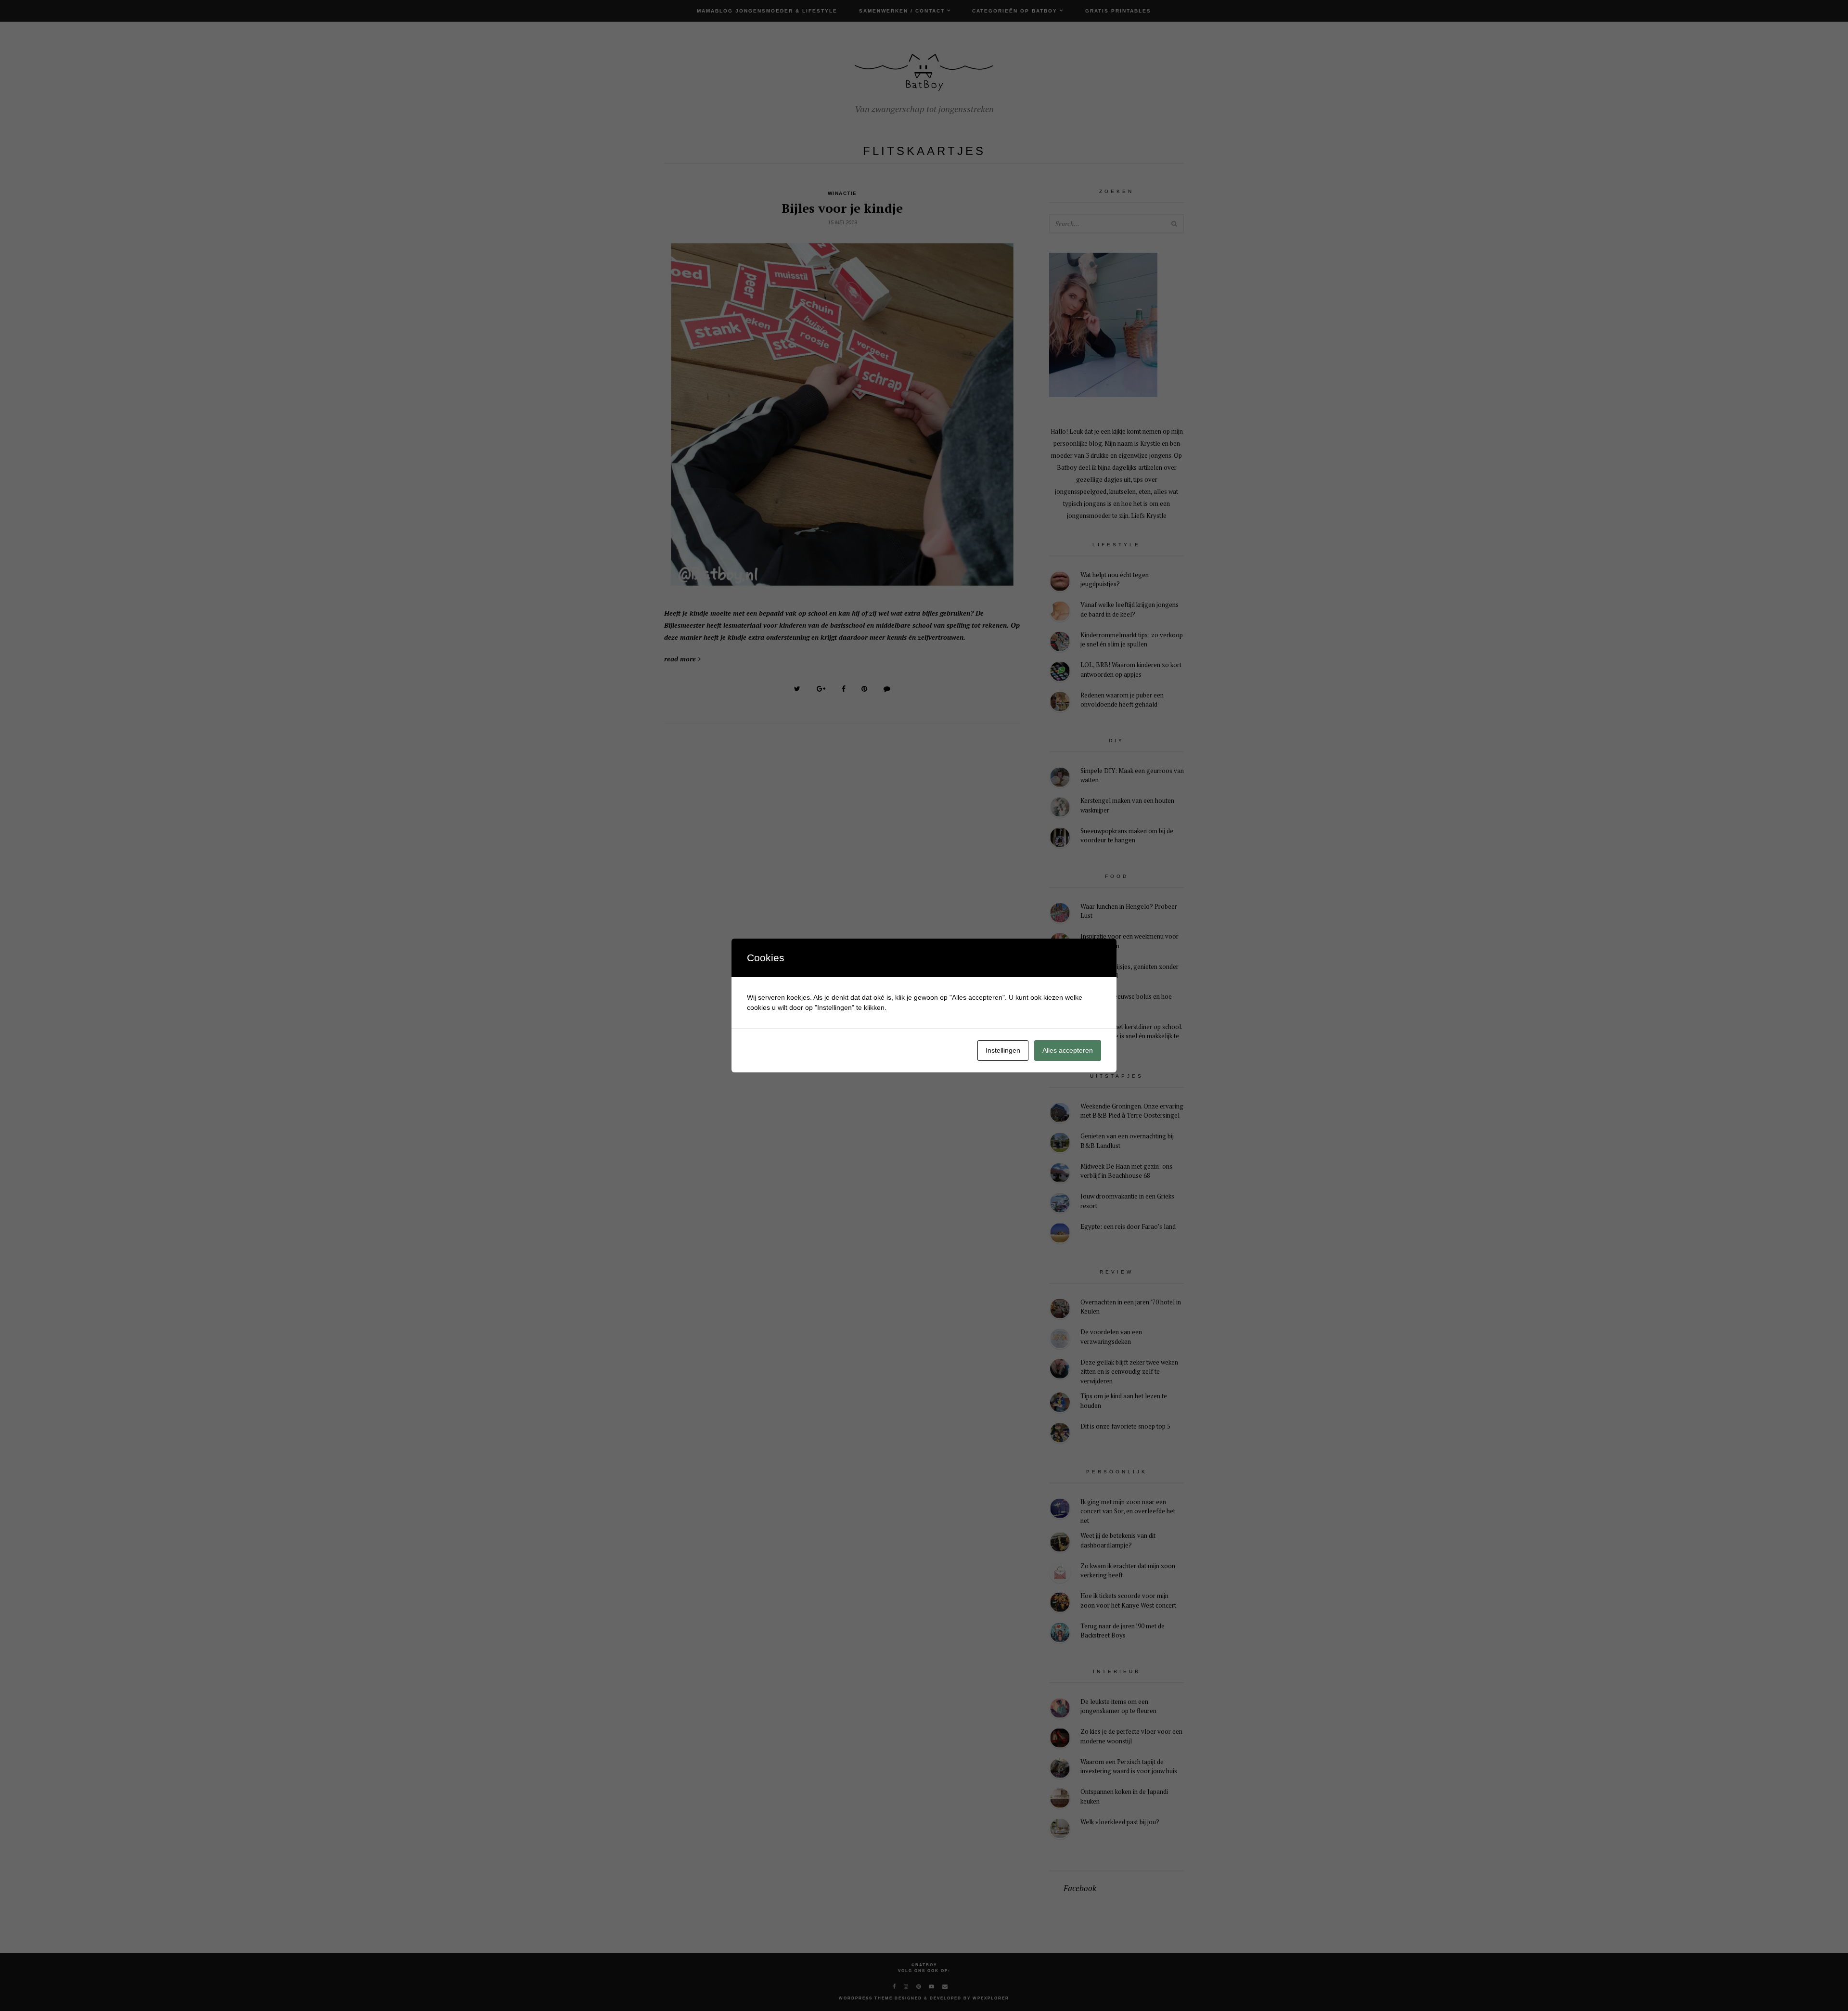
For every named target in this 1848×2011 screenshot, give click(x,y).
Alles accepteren (1068, 1050)
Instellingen (1003, 1050)
